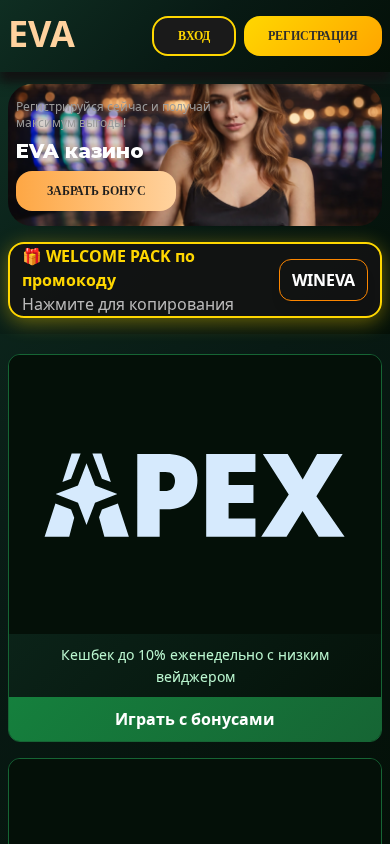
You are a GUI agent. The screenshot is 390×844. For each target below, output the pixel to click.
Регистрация (313, 36)
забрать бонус (96, 191)
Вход (194, 36)
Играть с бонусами (195, 719)
